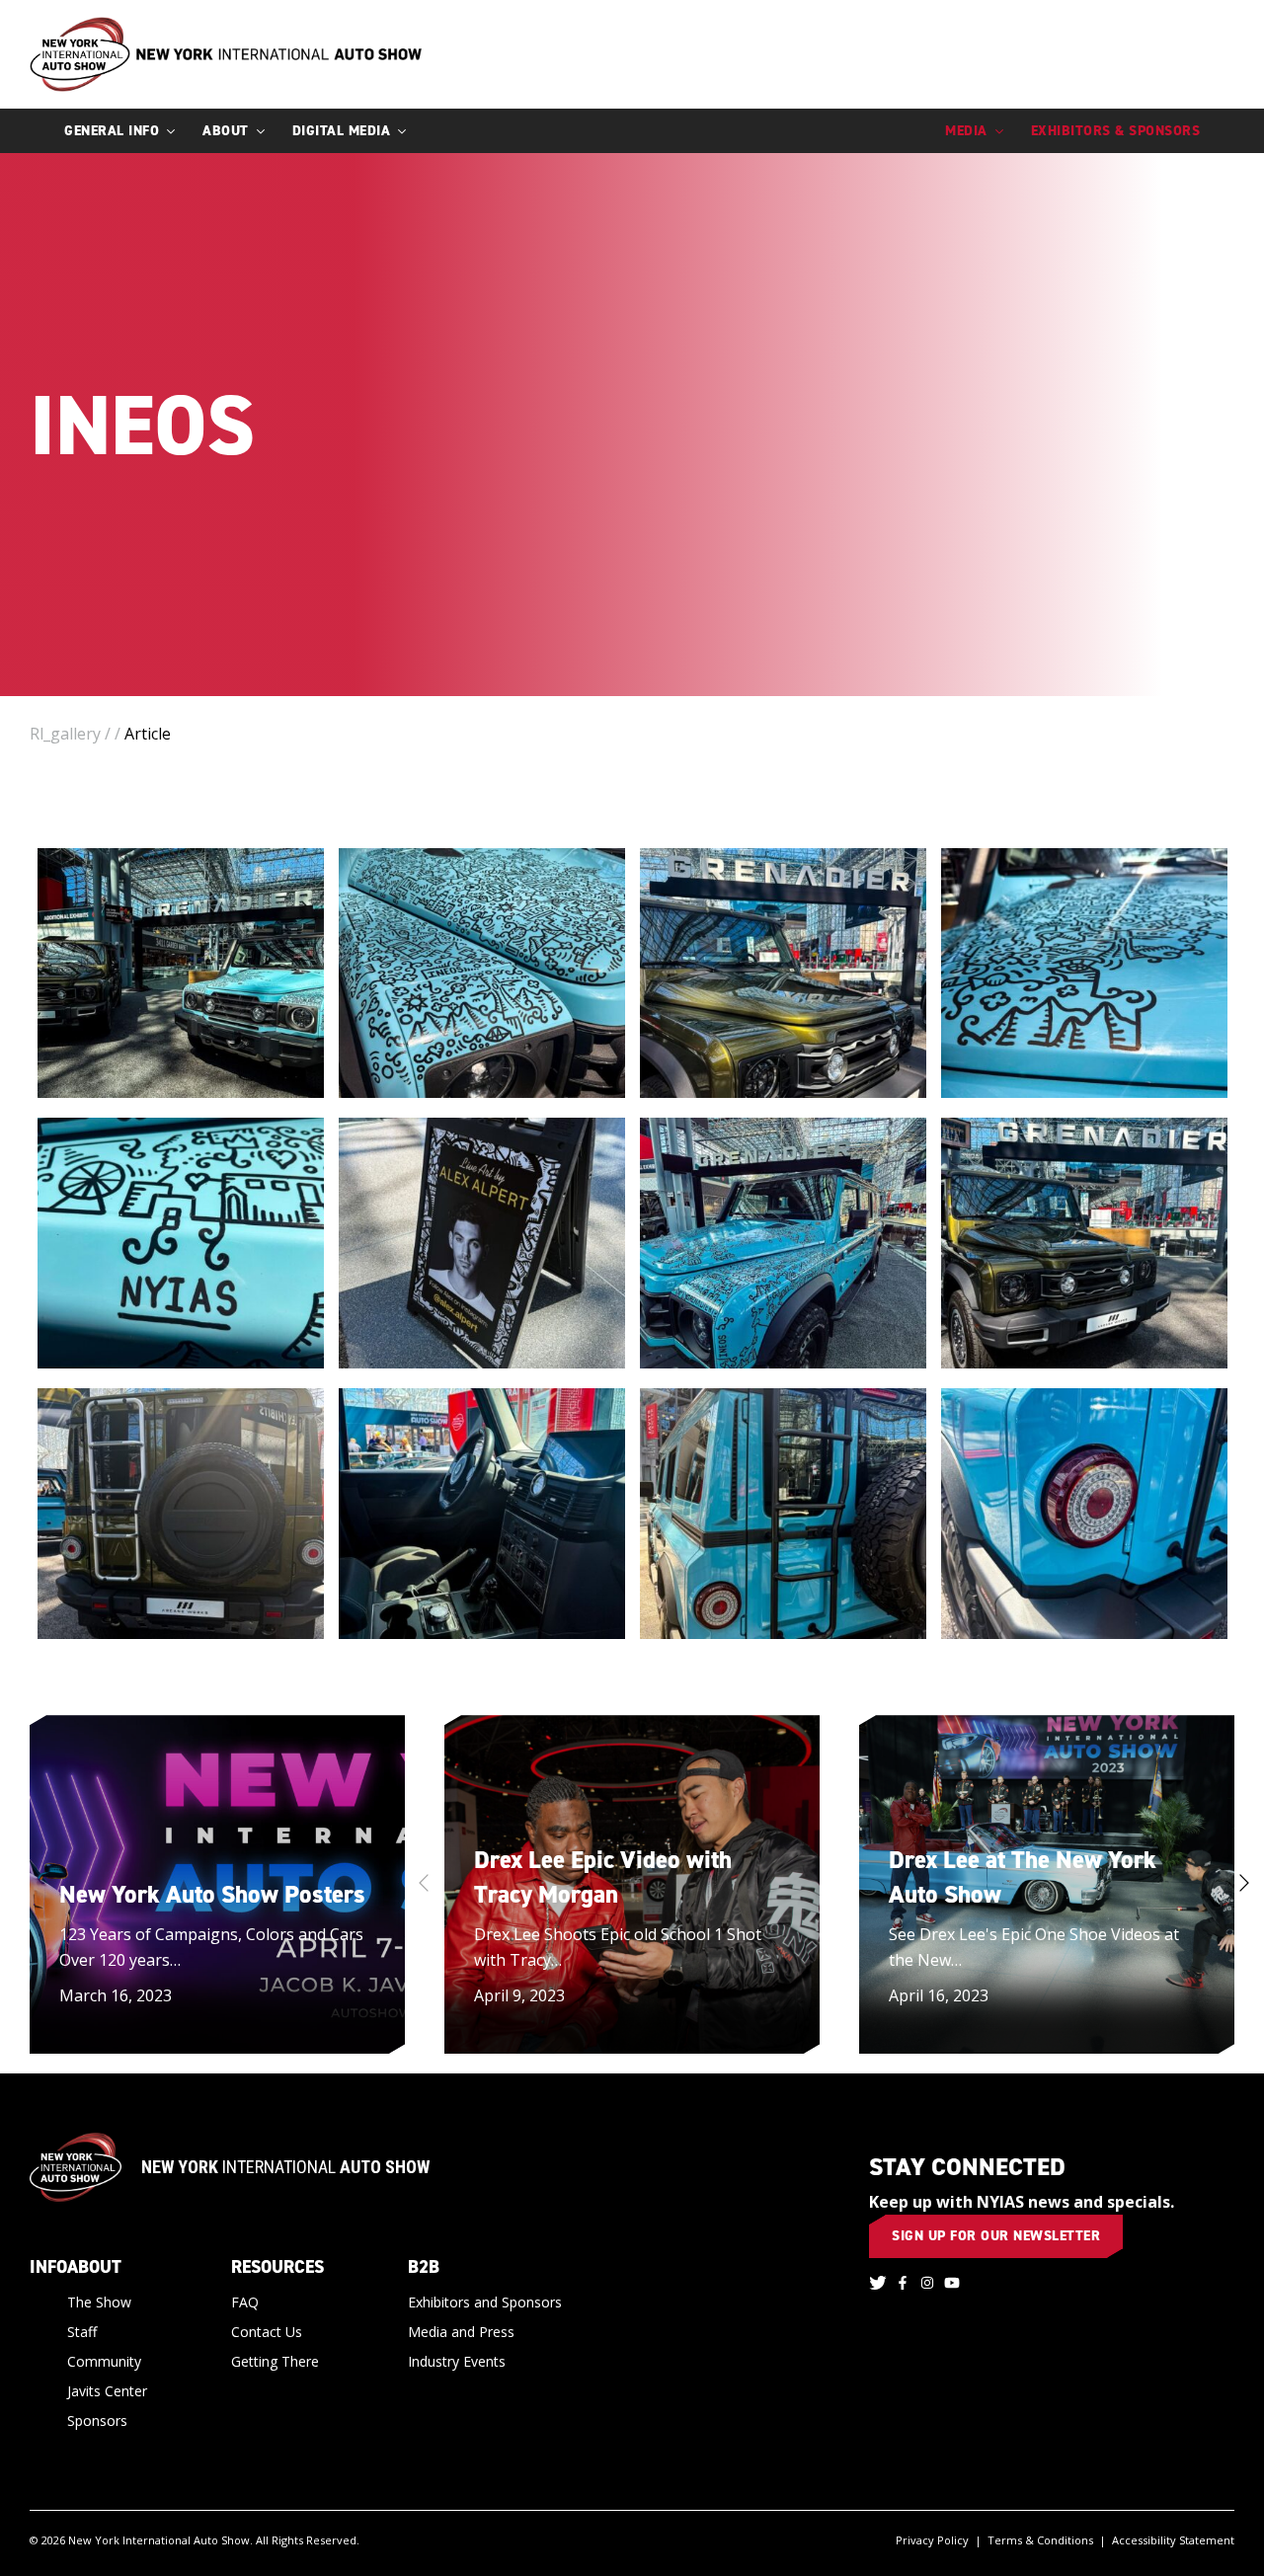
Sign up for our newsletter (996, 2236)
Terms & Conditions (1040, 2540)
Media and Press (461, 2332)
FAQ (245, 2302)
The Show (99, 2302)
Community (104, 2361)
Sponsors (97, 2420)
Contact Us (267, 2332)
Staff (82, 2332)
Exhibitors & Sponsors (1116, 131)
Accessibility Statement (1173, 2540)
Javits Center (107, 2391)
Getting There (275, 2361)
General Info (112, 131)
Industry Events (457, 2361)
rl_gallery (65, 734)
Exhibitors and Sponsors (485, 2302)
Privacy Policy (932, 2540)
